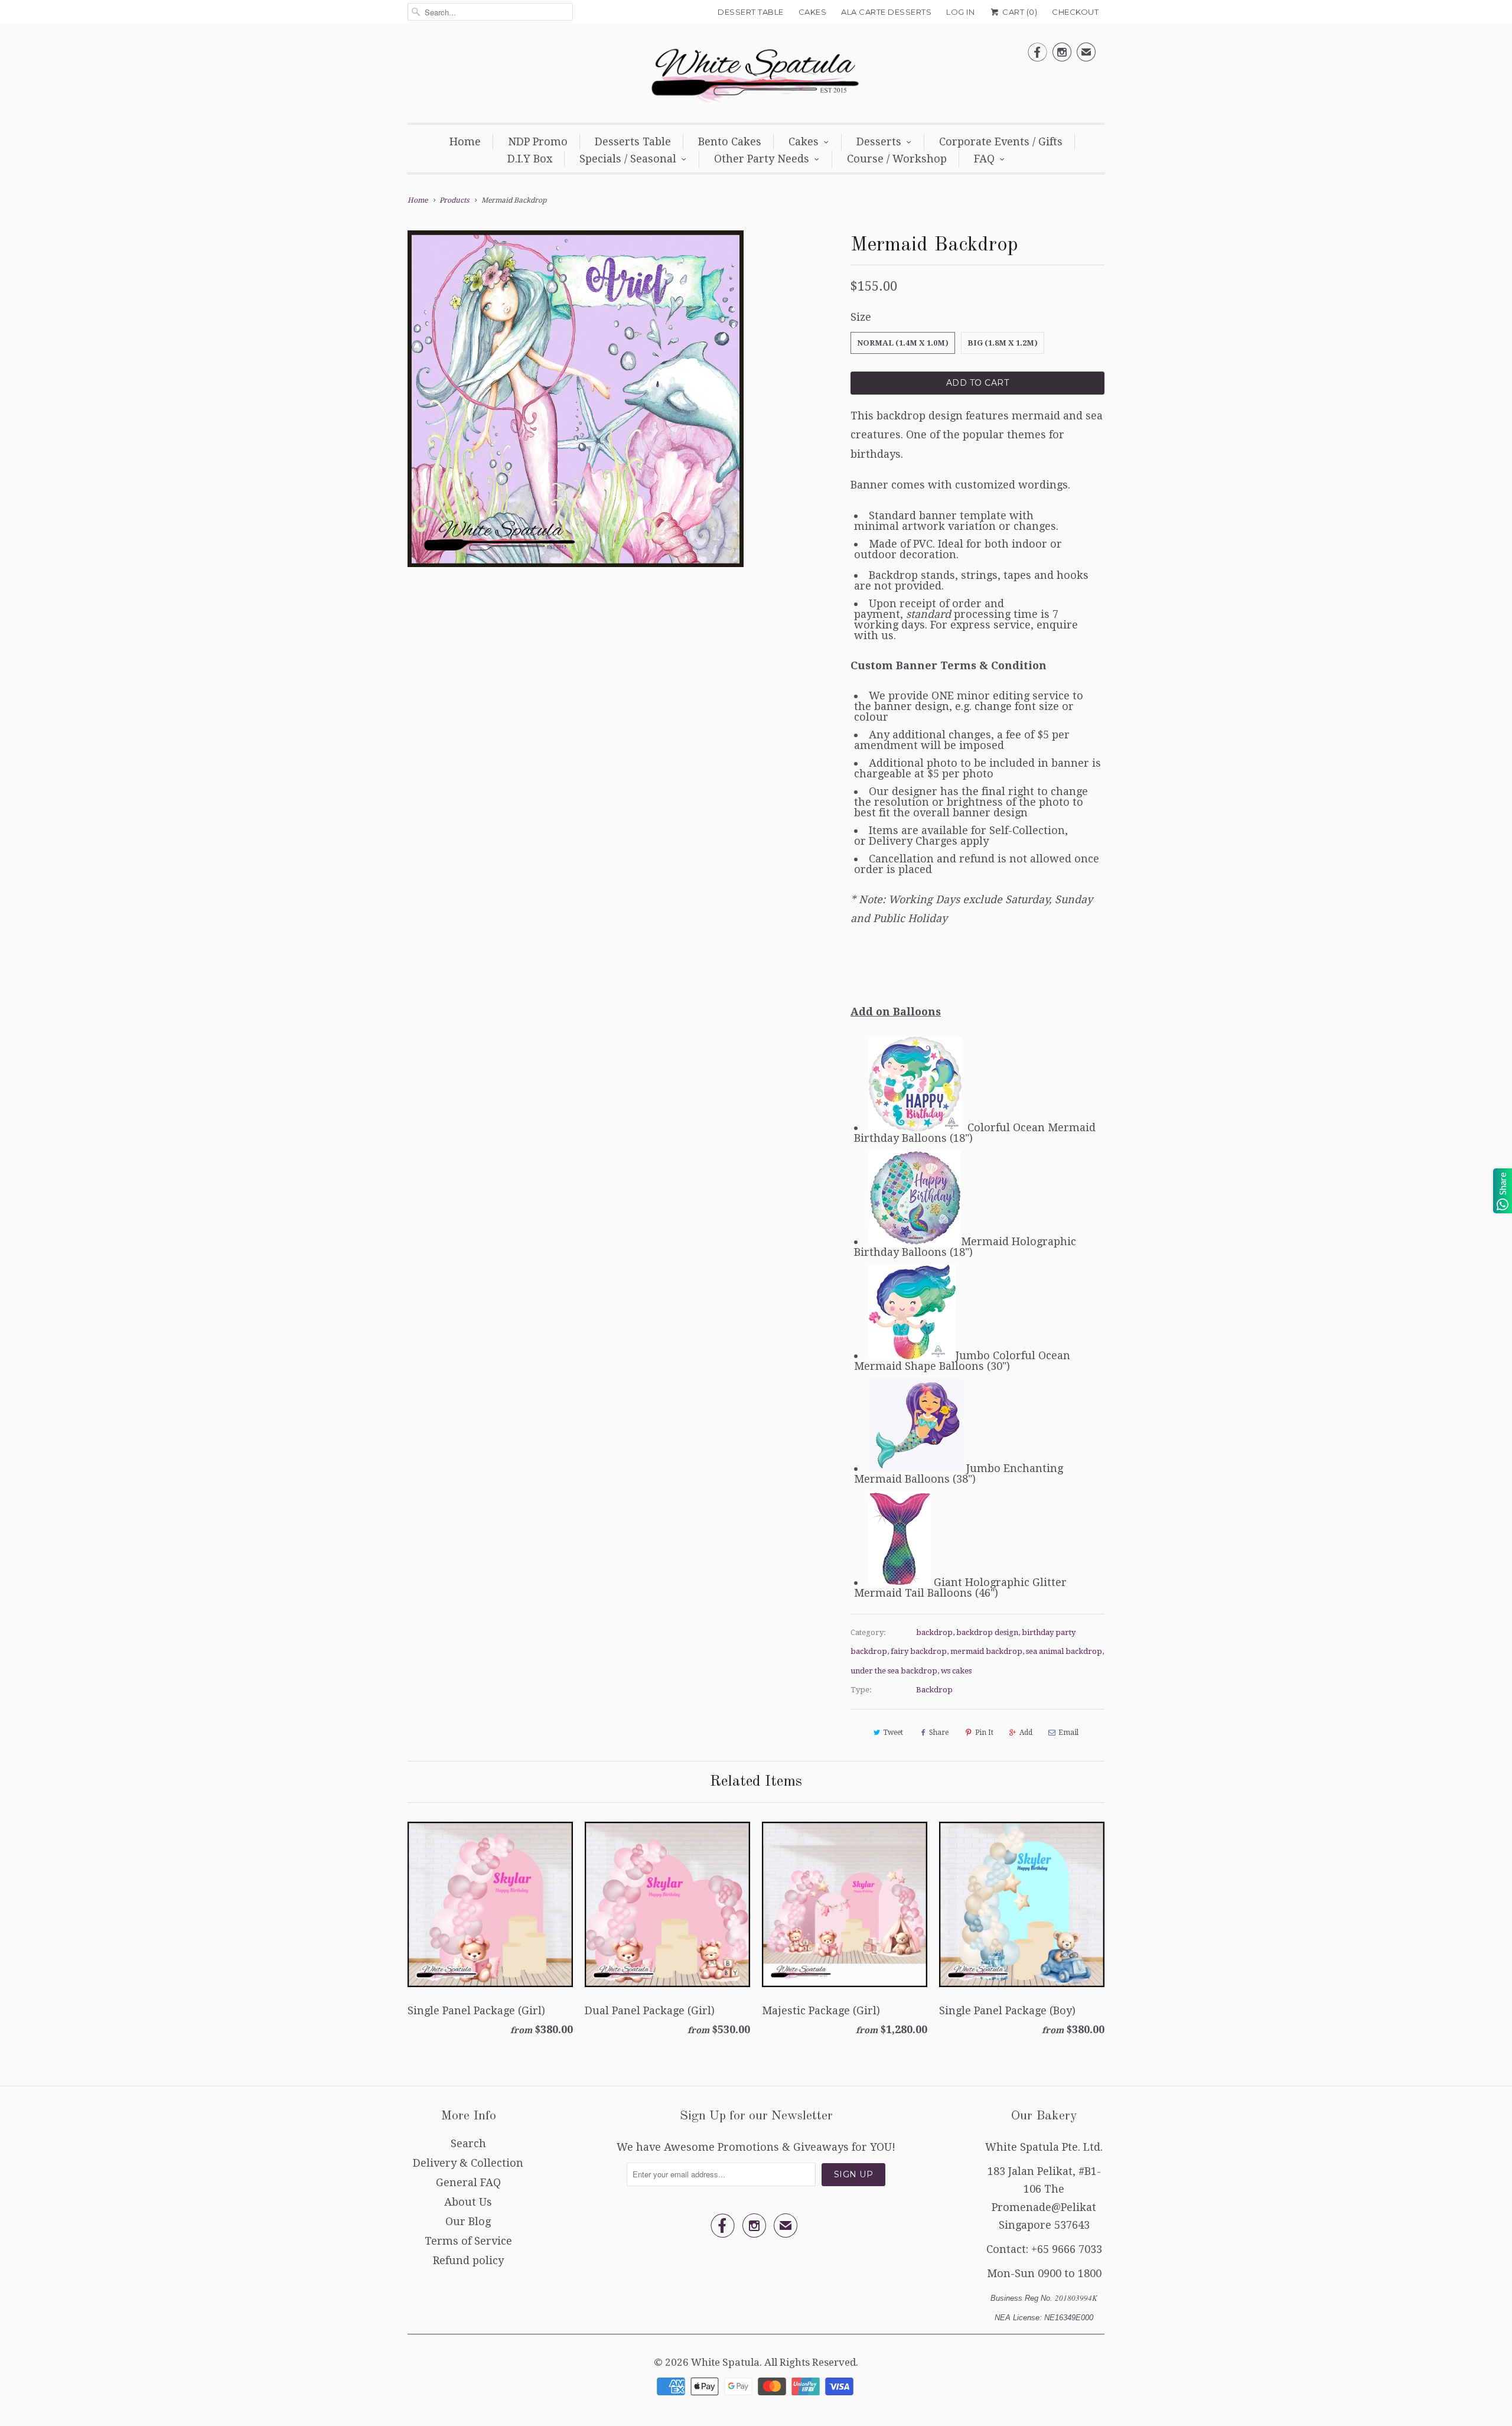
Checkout (1075, 12)
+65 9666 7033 (1067, 2249)
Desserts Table (633, 141)
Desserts (879, 141)
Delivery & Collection (468, 2163)
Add (1026, 1733)
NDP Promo (538, 141)
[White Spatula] (756, 76)
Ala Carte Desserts (886, 12)
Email (1068, 1733)
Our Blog (468, 2221)
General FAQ (468, 2182)
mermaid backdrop (986, 1651)
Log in (960, 12)
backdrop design (987, 1632)
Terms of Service (468, 2241)
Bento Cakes (730, 141)
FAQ (984, 159)
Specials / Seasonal (628, 159)
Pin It (984, 1733)
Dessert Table (751, 12)
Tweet (893, 1733)
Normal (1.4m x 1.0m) (903, 343)
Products (454, 200)
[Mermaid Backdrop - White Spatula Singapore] (576, 398)
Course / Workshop (897, 159)
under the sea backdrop (894, 1671)
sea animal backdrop (1064, 1651)
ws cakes (956, 1671)
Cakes (813, 12)
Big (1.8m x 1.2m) (1003, 343)
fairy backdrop (919, 1651)
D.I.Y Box (530, 159)
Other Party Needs (762, 159)
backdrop (934, 1632)
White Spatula (725, 2362)
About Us (468, 2202)
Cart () (1019, 12)
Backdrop (934, 1690)
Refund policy (468, 2260)
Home (465, 141)
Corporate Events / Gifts (1001, 141)
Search (468, 2143)
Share (939, 1733)
